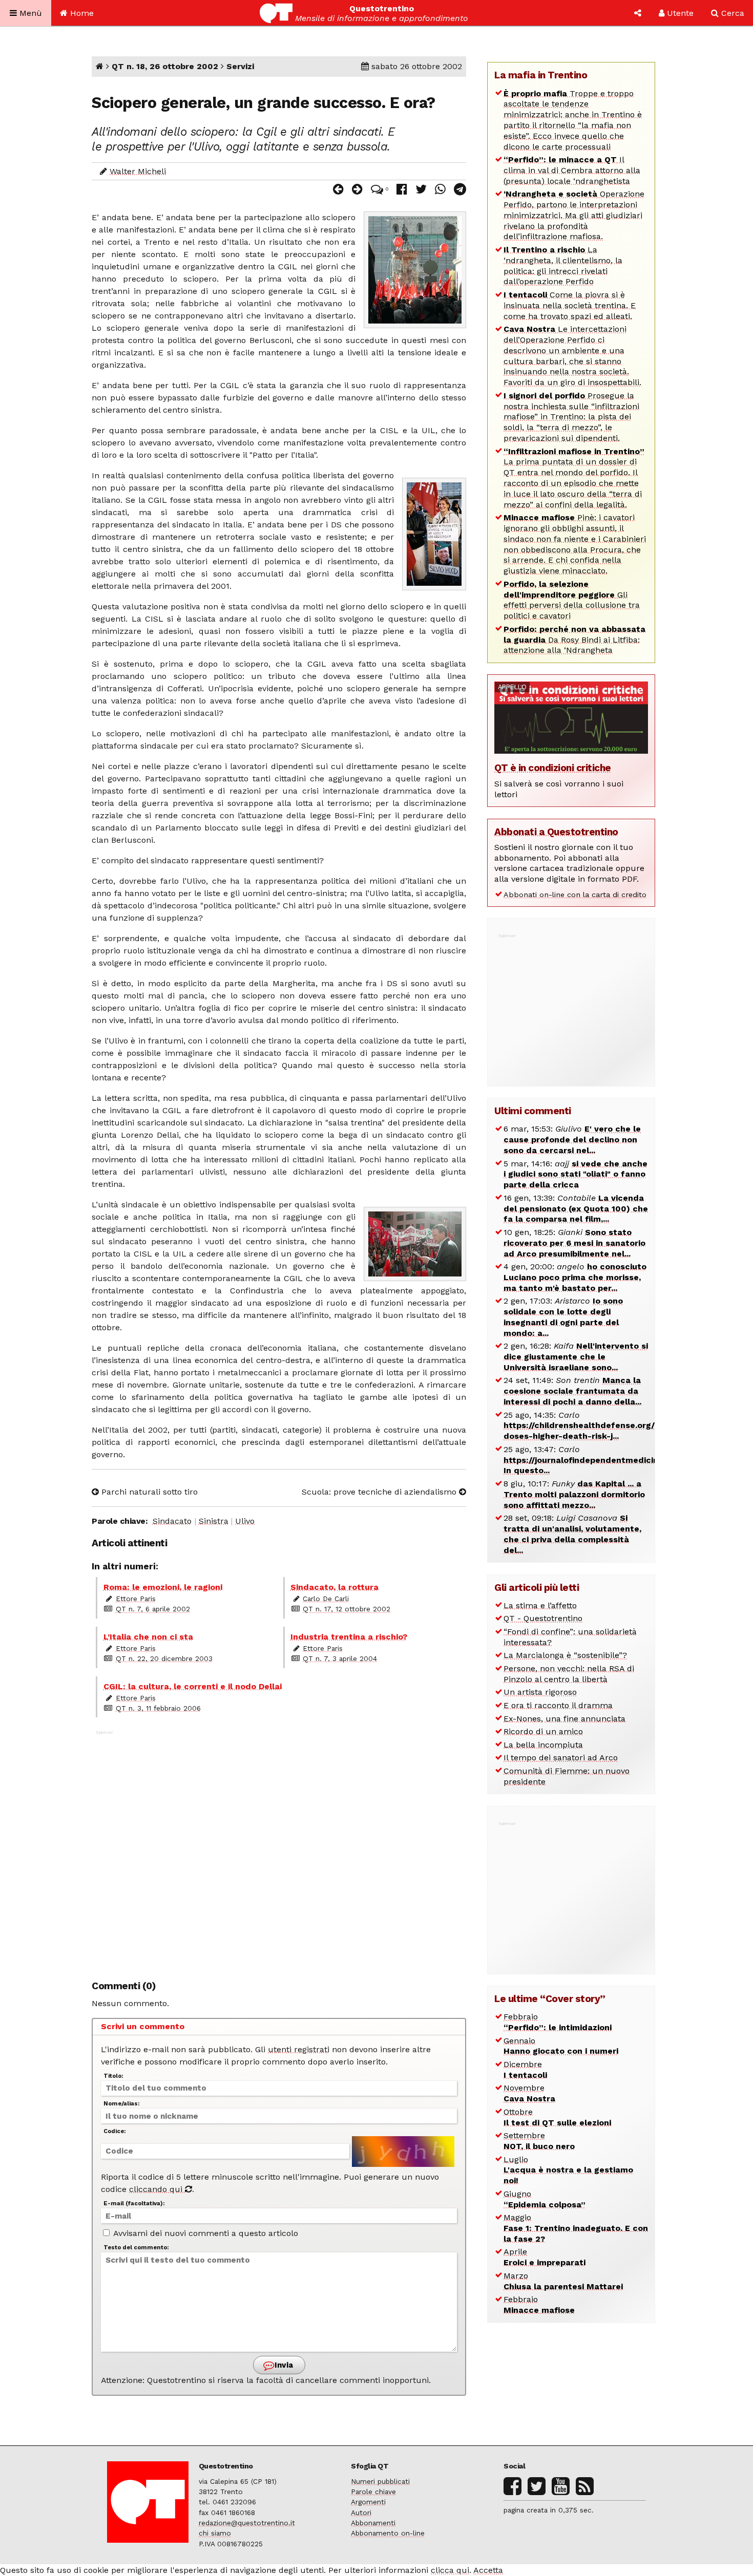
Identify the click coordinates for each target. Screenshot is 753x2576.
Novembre (529, 2093)
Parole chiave (373, 2492)
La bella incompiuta (543, 1745)
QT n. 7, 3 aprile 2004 (340, 1658)
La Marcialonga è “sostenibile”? (565, 1655)
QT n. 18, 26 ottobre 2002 (165, 66)
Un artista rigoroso (540, 1692)
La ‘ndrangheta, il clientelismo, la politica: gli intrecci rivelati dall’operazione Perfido (563, 265)
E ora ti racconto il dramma (558, 1705)
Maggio (576, 2228)
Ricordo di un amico (543, 1731)
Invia (283, 2365)
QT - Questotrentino (543, 1618)
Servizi (240, 66)
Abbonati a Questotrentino (556, 832)
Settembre (539, 2141)
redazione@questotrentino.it (247, 2523)
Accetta (488, 2570)
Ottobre (557, 2117)
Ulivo (245, 1521)
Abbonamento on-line (388, 2533)
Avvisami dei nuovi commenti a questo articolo (205, 2233)
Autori (361, 2513)
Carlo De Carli (326, 1599)
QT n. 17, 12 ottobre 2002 (347, 1609)
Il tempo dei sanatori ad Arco (561, 1758)
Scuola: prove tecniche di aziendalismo (380, 1492)
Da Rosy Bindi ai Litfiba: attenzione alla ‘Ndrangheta (574, 640)
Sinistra (214, 1521)
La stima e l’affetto (540, 1605)
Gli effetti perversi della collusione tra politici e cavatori (572, 600)
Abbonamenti (373, 2523)
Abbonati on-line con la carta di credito (575, 895)
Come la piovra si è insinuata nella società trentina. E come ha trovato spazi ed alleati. (570, 305)
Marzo (563, 2281)
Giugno (545, 2199)
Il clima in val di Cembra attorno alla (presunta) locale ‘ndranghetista (572, 170)
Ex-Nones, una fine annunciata (564, 1719)
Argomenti (368, 2502)
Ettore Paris (136, 1599)
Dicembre (525, 2070)
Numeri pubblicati (380, 2481)
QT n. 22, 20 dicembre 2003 (164, 1658)
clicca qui (450, 2570)
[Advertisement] (279, 1849)
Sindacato (172, 1521)
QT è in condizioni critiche (553, 768)
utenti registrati (299, 2049)
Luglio (568, 2170)
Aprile (545, 2257)
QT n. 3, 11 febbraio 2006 (158, 1708)
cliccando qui (157, 2189)
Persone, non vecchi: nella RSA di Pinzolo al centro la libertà (569, 1674)
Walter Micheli (138, 171)
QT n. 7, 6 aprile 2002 (153, 1609)
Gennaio (561, 2046)
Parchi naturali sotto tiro (148, 1492)
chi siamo (215, 2533)
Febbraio (558, 2022)
